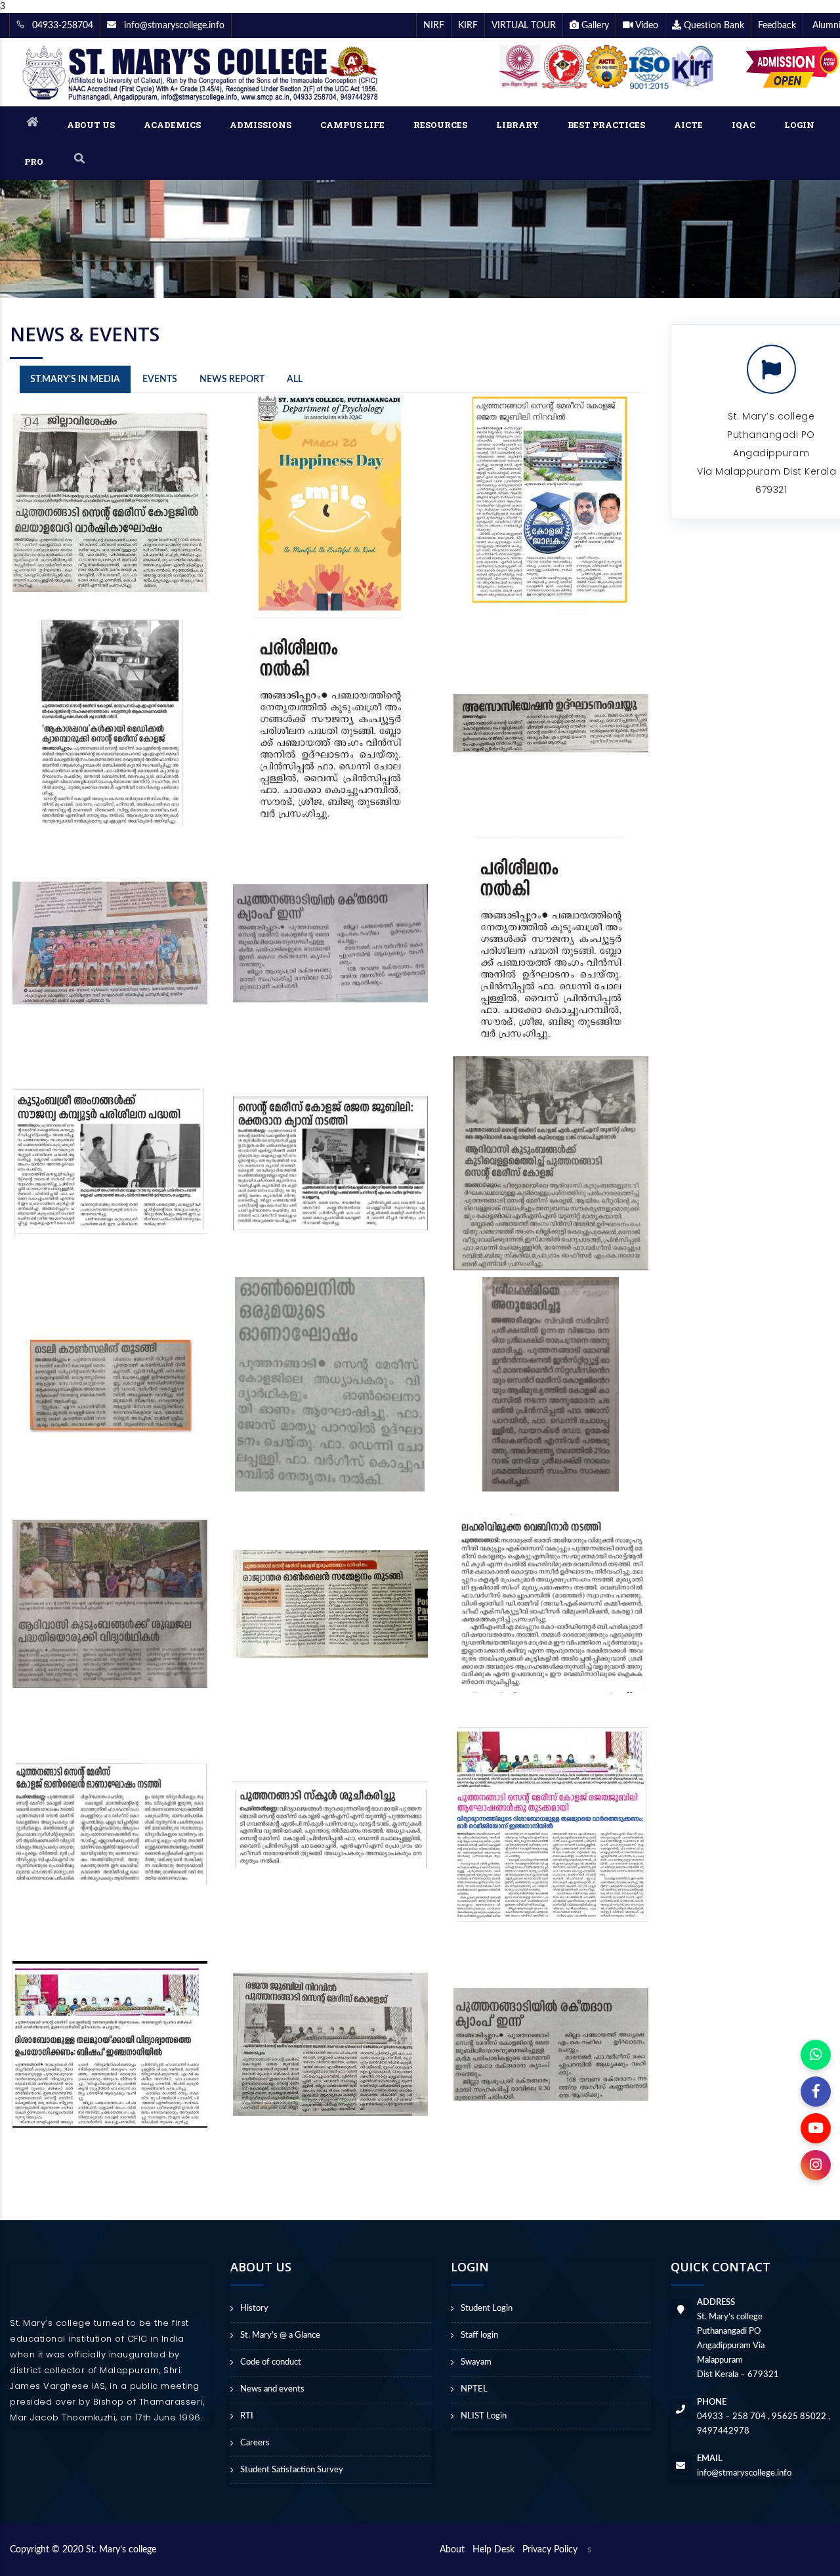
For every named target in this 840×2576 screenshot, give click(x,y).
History (254, 2308)
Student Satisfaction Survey (292, 2470)
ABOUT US (91, 125)
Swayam (476, 2362)
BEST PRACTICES (606, 125)
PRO (34, 161)
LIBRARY (517, 125)
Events (160, 379)
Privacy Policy (550, 2550)
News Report (232, 379)
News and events (272, 2389)
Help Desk (496, 2550)
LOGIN (799, 125)
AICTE (688, 125)
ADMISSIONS (261, 125)
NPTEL (474, 2389)
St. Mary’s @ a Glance (280, 2335)
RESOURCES (440, 125)
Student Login (487, 2308)
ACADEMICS (172, 125)
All (295, 379)
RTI (247, 2416)
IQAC (744, 125)
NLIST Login (484, 2416)
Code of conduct (271, 2362)
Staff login (479, 2335)
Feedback (777, 26)
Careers (255, 2443)
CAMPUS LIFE (352, 125)
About (455, 2550)
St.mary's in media (75, 379)
